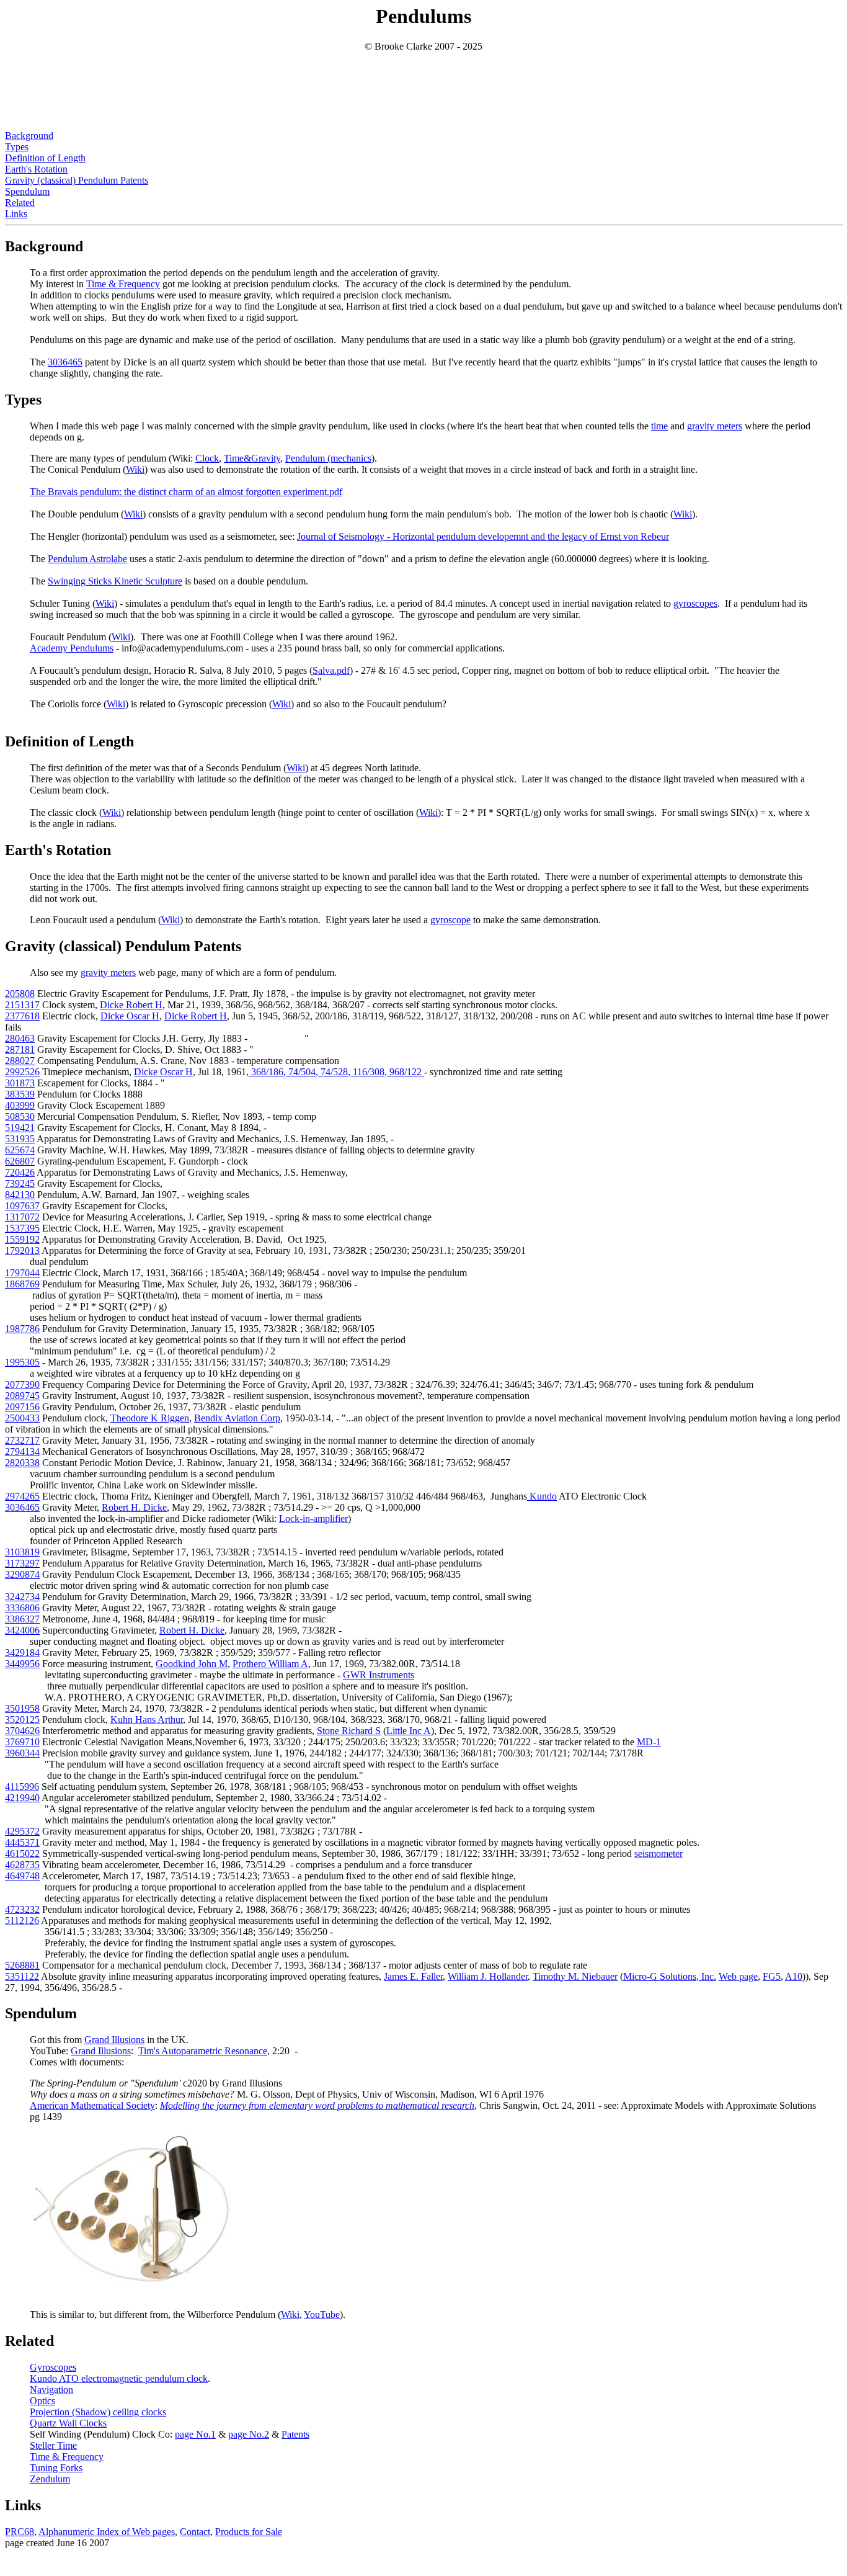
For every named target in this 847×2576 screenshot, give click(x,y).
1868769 (22, 1284)
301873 (20, 1083)
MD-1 (649, 1742)
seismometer (659, 1854)
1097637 (22, 1206)
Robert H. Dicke (134, 1507)
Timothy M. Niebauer (575, 1976)
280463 (20, 1038)
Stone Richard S (349, 1731)
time (659, 426)
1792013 (22, 1250)
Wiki (135, 469)
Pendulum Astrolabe (87, 559)
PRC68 (20, 2532)
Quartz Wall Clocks (68, 2423)
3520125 (22, 1720)
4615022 (22, 1854)
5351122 (22, 1976)
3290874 (22, 1574)
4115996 (22, 1787)
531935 (20, 1139)
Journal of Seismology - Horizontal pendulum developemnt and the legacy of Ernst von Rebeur (483, 536)
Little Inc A (409, 1731)
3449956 (22, 1664)
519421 (20, 1128)
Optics (42, 2401)
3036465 (65, 362)
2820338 (22, 1463)
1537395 (22, 1228)
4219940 (22, 1798)
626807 (20, 1161)
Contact (195, 2532)
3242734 (22, 1597)
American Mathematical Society (92, 2105)
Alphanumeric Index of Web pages (107, 2532)
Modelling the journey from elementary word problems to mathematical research (317, 2105)
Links (16, 214)
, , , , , (335, 1072)
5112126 (22, 1921)
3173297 (22, 1563)
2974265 (22, 1496)
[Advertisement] (423, 80)
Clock (207, 458)
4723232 (22, 1909)
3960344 (22, 1753)
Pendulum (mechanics (328, 458)
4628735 (22, 1865)
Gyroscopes (53, 2367)
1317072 (22, 1217)
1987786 (22, 1329)
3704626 (22, 1731)
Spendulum (27, 191)
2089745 (22, 1396)
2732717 (22, 1440)
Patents (295, 2434)
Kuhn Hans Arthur (147, 1720)
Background (29, 136)
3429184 (22, 1652)
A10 (794, 1976)
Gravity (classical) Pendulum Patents (77, 180)
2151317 (22, 1005)
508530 (20, 1116)
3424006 (22, 1630)
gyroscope (450, 920)
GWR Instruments (379, 1675)
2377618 (22, 1016)
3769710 (22, 1742)
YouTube (322, 2314)
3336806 (22, 1608)
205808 (20, 994)
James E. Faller (413, 1976)
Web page (738, 1976)
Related (20, 203)
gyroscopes (695, 603)
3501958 (22, 1708)
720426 (20, 1172)
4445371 (22, 1842)
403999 (20, 1105)
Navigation (51, 2390)
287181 (20, 1049)
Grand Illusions (114, 2040)
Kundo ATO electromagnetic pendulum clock (119, 2378)
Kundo (543, 1496)
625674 (20, 1150)
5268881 (22, 1965)
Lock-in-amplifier (313, 1518)
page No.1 (195, 2434)
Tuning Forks (56, 2468)
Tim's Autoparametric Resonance (203, 2051)
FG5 (772, 1976)
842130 (20, 1195)
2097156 (22, 1407)
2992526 (22, 1072)
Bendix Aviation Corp (237, 1418)
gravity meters (715, 426)
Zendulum (50, 2479)
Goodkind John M (192, 1664)
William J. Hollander (488, 1976)
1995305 (22, 1362)
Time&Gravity (252, 458)
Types (17, 147)
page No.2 (249, 2434)
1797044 (22, 1273)
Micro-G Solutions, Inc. (670, 1976)
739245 (20, 1183)
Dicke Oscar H (130, 1016)
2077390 (22, 1384)
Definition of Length (45, 158)
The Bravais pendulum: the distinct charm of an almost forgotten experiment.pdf (186, 492)
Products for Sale (249, 2532)
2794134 (22, 1451)
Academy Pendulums (72, 648)
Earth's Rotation (36, 169)
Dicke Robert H (131, 1005)
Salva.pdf (331, 670)
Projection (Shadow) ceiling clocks (98, 2412)
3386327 (22, 1619)
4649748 (22, 1876)
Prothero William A (270, 1664)
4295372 (22, 1831)
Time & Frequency (123, 284)
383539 (20, 1094)
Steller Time (53, 2445)
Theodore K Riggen (150, 1418)
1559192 (22, 1239)
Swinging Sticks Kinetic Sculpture (115, 581)
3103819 (22, 1552)
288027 (20, 1061)
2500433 (22, 1418)
